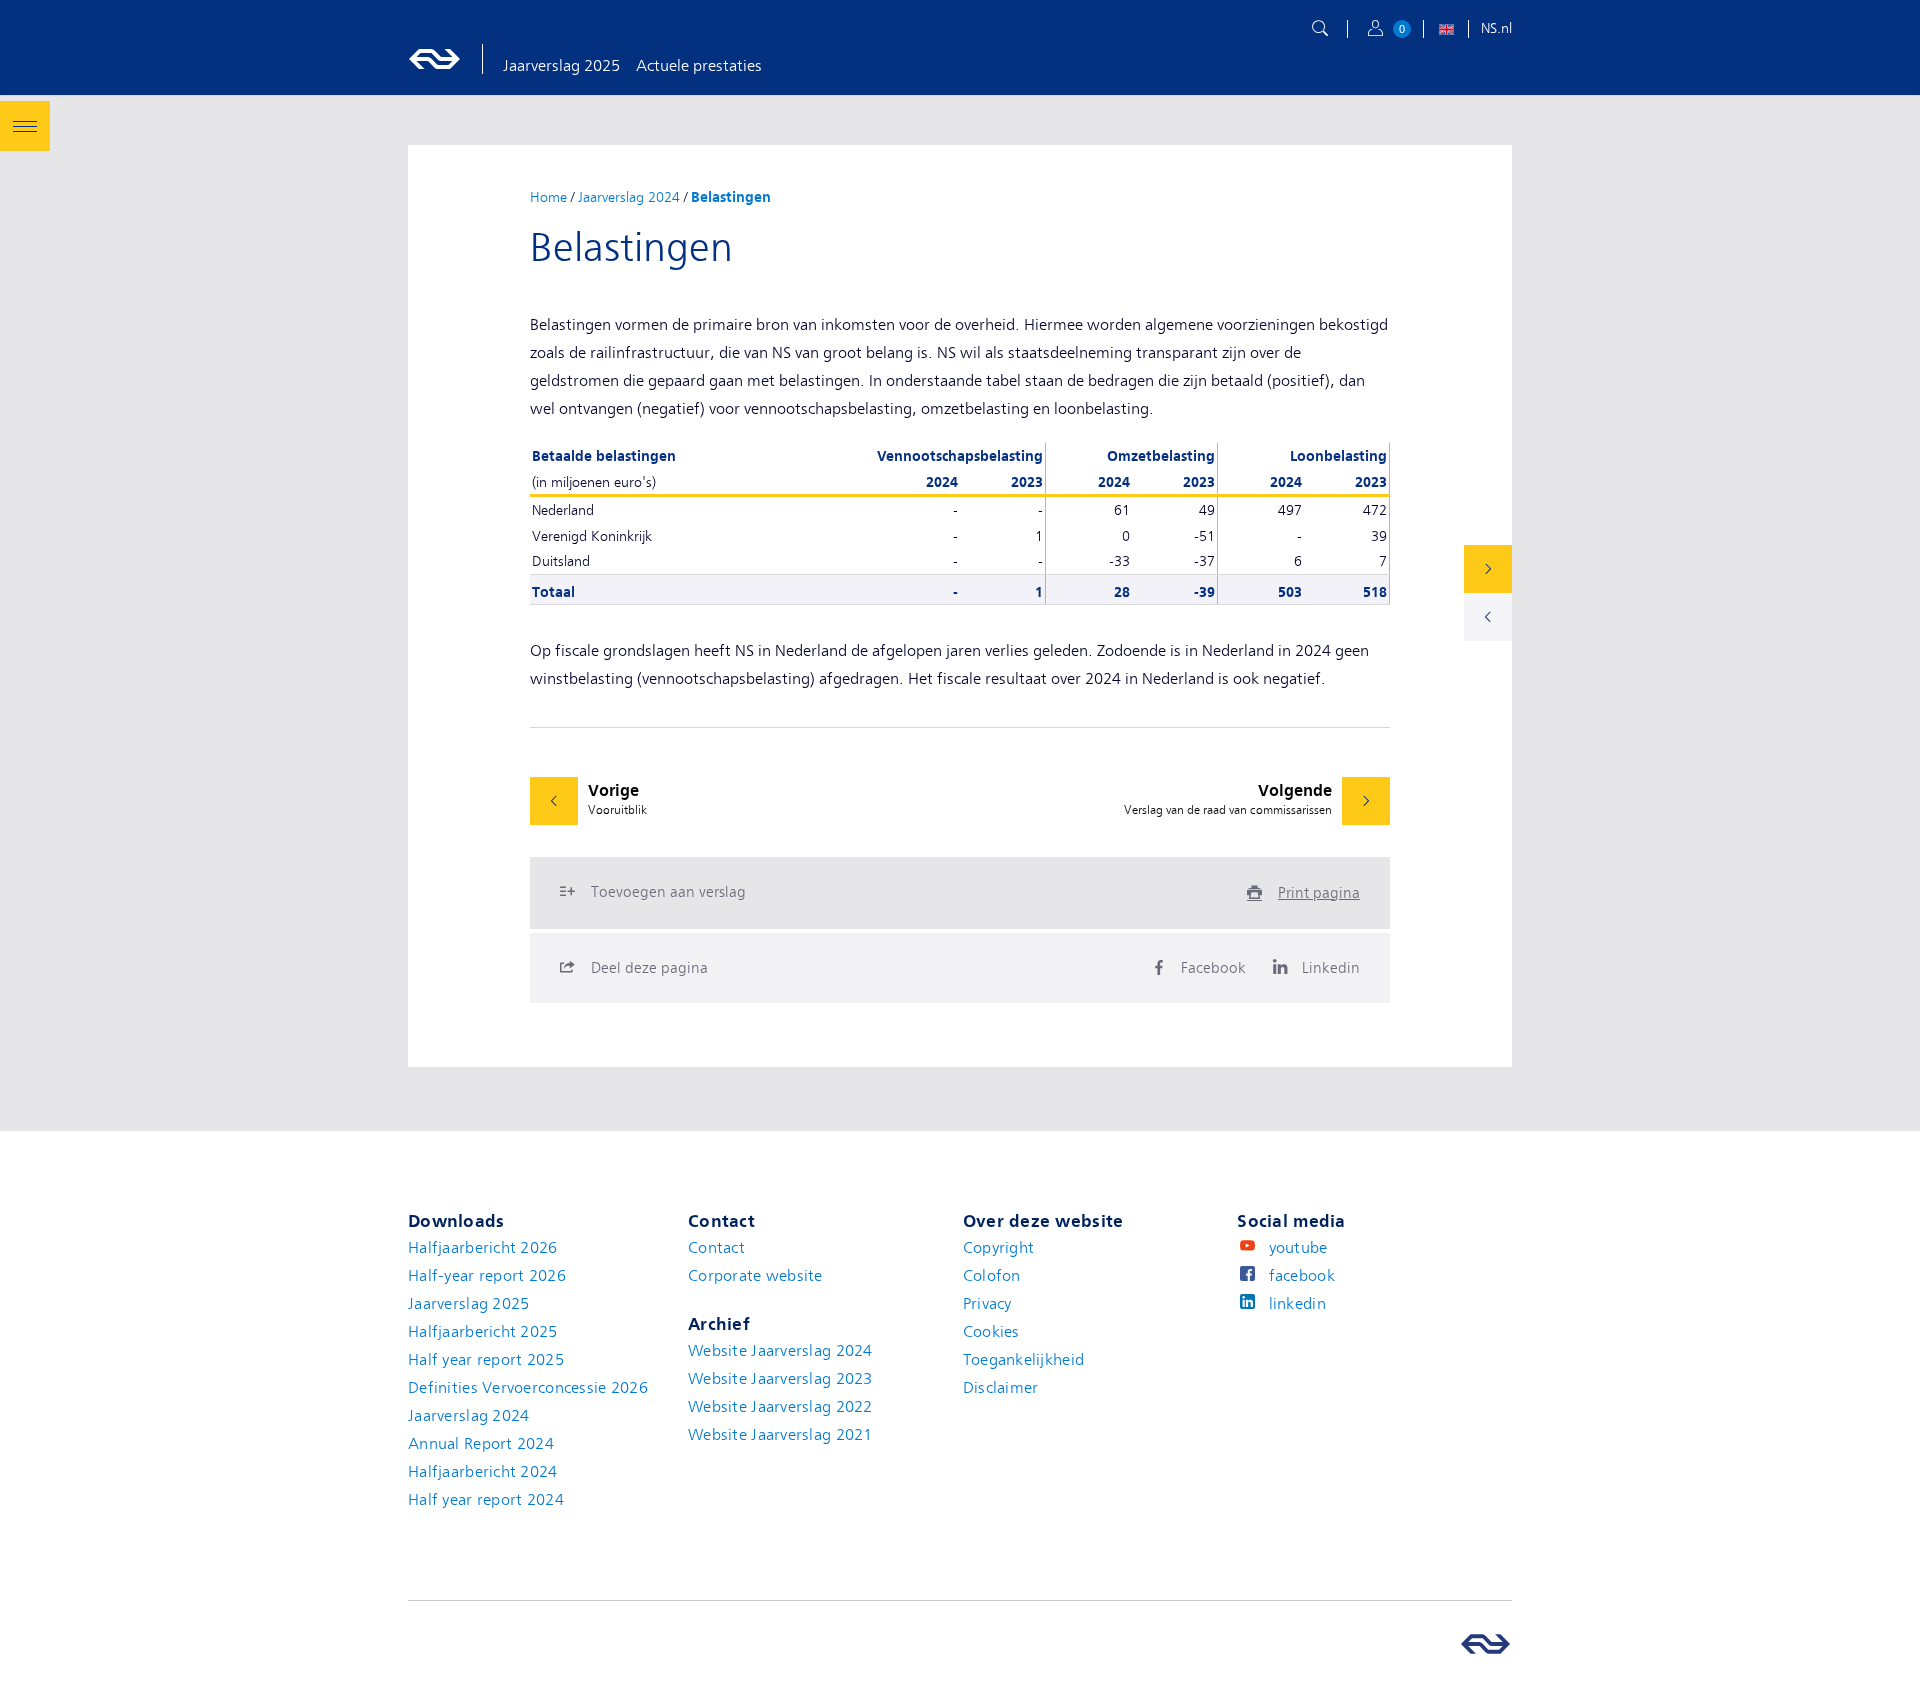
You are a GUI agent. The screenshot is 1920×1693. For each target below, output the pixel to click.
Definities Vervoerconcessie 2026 (528, 1388)
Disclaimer (1001, 1388)
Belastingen (734, 197)
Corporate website (755, 1276)
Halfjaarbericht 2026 (483, 1248)
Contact (716, 1248)
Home (548, 197)
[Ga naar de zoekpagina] (1320, 29)
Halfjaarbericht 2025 (483, 1332)
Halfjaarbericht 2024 (483, 1472)
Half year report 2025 (486, 1360)
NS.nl (1496, 28)
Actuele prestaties (699, 66)
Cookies (991, 1332)
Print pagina (1319, 893)
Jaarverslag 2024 (629, 197)
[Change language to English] (1446, 32)
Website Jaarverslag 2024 (780, 1351)
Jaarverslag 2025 (561, 66)
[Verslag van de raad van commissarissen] (1488, 569)
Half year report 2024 (486, 1500)
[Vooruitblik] (1488, 617)
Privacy (987, 1304)
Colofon (992, 1276)
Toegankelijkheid (1023, 1360)
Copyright (999, 1248)
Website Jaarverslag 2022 (780, 1407)
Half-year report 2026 (487, 1276)
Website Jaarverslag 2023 (780, 1379)
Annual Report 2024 (481, 1444)
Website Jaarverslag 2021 (780, 1435)
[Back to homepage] (455, 59)
